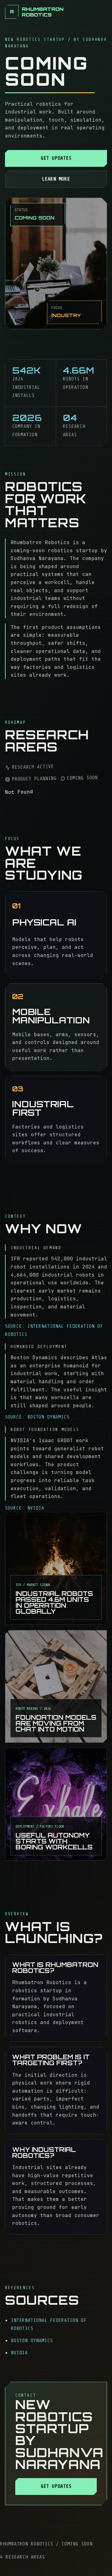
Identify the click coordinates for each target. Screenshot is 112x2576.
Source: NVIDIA (25, 1508)
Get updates (56, 158)
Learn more (56, 179)
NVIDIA (19, 2353)
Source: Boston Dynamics (37, 1417)
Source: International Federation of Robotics (54, 1330)
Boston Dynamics (32, 2341)
